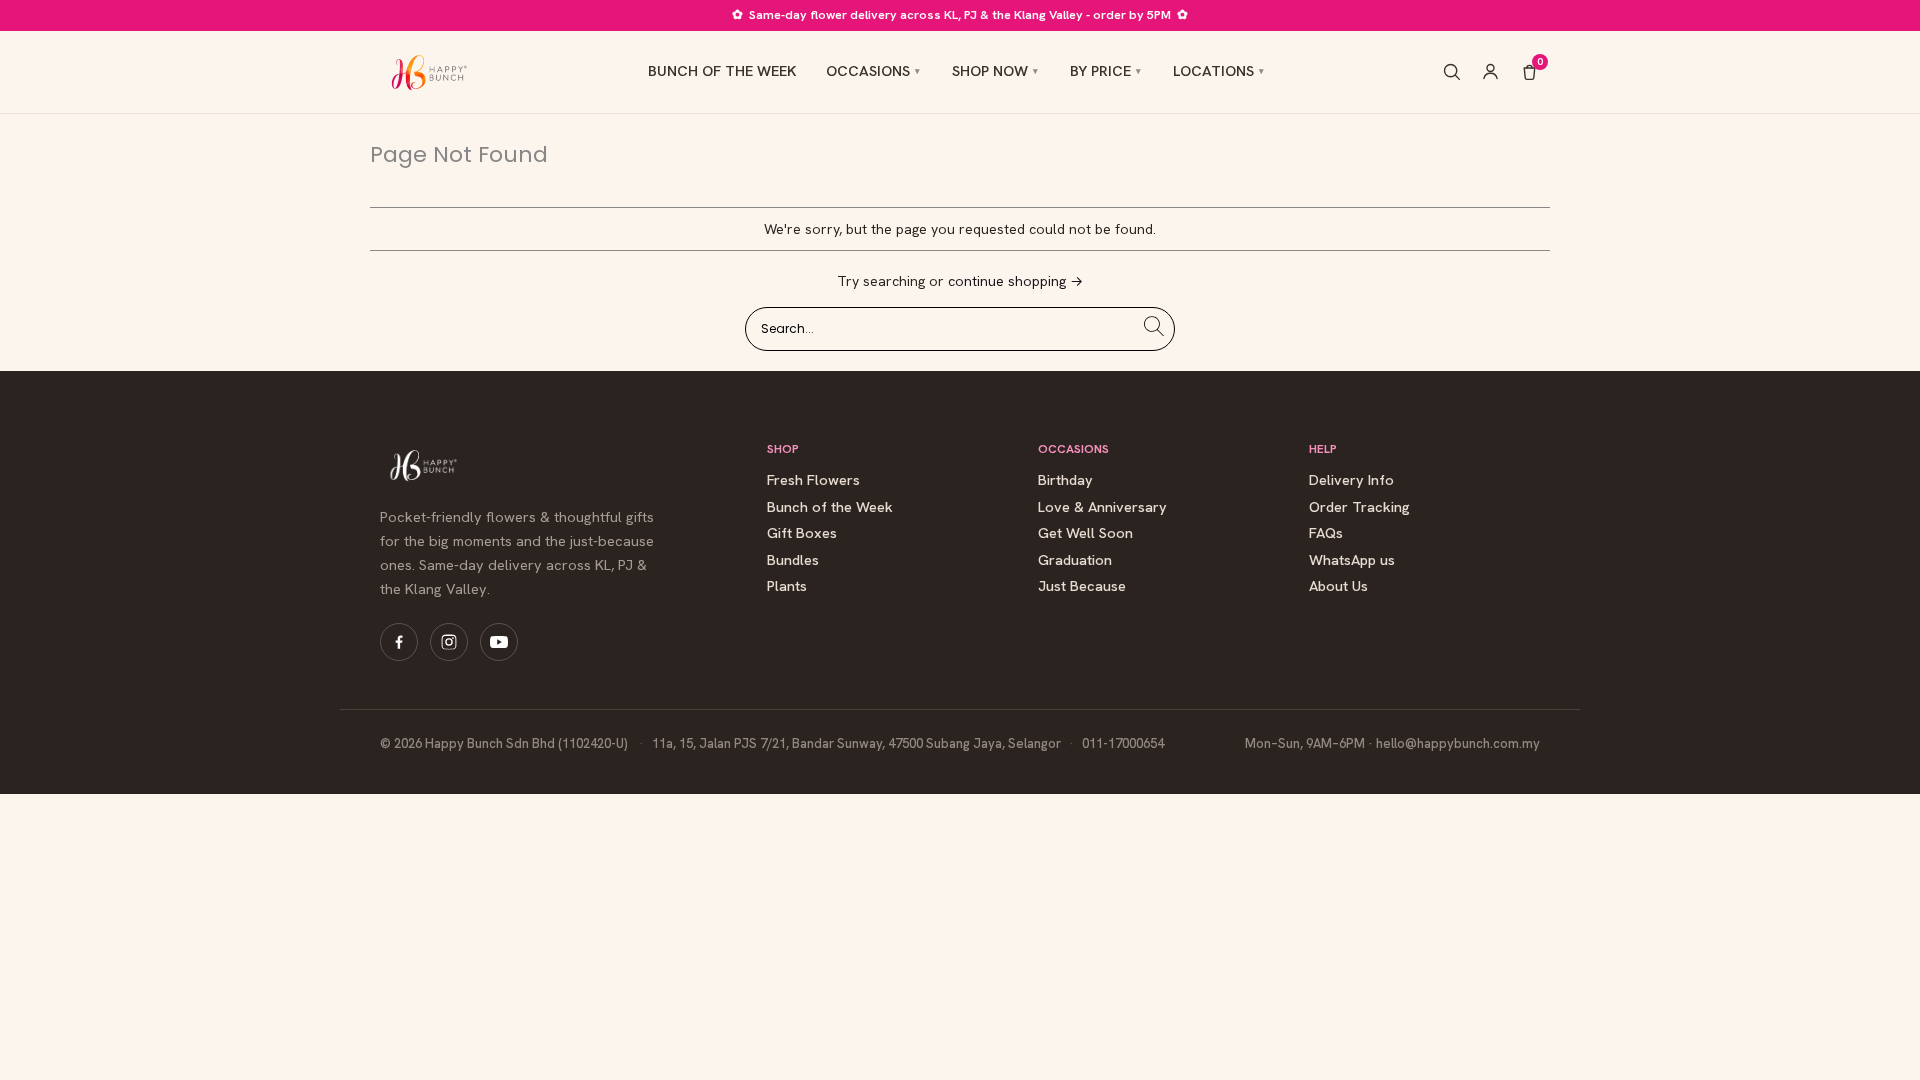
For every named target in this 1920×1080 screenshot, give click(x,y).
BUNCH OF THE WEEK (722, 70)
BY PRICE (1100, 70)
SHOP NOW (990, 70)
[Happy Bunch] (427, 72)
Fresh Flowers (813, 480)
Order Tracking (1359, 507)
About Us (1338, 586)
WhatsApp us (1352, 560)
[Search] (1451, 71)
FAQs (1326, 533)
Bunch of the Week (830, 507)
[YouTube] (499, 642)
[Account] (1490, 71)
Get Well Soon (1085, 533)
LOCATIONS (1213, 70)
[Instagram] (449, 642)
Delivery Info (1351, 480)
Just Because (1082, 586)
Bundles (793, 560)
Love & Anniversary (1102, 507)
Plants (787, 586)
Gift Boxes (802, 533)
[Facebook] (399, 642)
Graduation (1075, 560)
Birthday (1065, 480)
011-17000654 (1123, 743)
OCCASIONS (868, 70)
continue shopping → (1015, 281)
